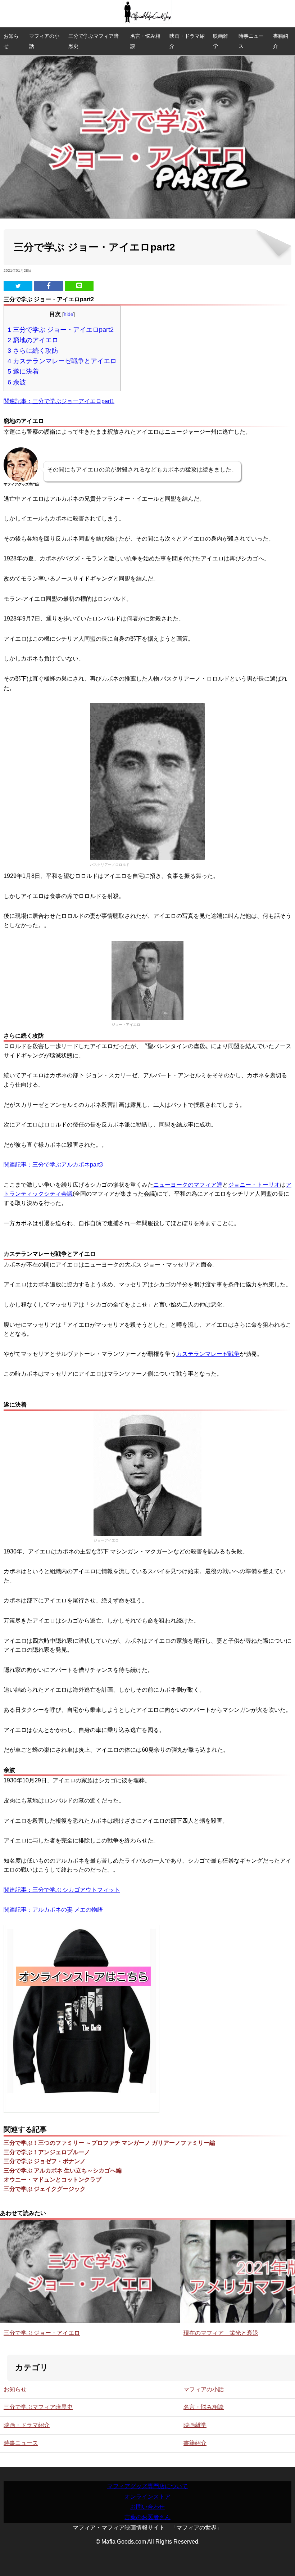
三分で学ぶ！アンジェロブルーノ (47, 2152)
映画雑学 (221, 41)
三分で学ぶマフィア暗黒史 (94, 41)
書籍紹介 (281, 41)
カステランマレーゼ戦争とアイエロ (62, 361)
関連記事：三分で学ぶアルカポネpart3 (53, 1165)
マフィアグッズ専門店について (147, 2486)
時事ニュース (251, 41)
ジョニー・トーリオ (254, 1185)
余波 (17, 382)
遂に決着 (23, 371)
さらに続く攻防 (33, 350)
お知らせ (11, 41)
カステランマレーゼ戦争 (208, 1354)
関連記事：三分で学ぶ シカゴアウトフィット (62, 1890)
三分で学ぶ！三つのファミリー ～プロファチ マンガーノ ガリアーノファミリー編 (109, 2143)
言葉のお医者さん (147, 2517)
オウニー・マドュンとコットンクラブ (53, 2180)
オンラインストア (147, 2497)
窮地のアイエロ (33, 340)
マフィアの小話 (44, 41)
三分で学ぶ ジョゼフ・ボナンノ (45, 2161)
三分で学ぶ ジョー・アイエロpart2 (61, 330)
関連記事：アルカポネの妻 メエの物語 (53, 1910)
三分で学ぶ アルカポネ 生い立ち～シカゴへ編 (63, 2171)
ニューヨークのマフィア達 (188, 1185)
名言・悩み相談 (145, 41)
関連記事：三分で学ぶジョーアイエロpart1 (59, 401)
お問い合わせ (147, 2507)
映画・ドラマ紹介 (187, 41)
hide (69, 314)
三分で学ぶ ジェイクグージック (45, 2189)
